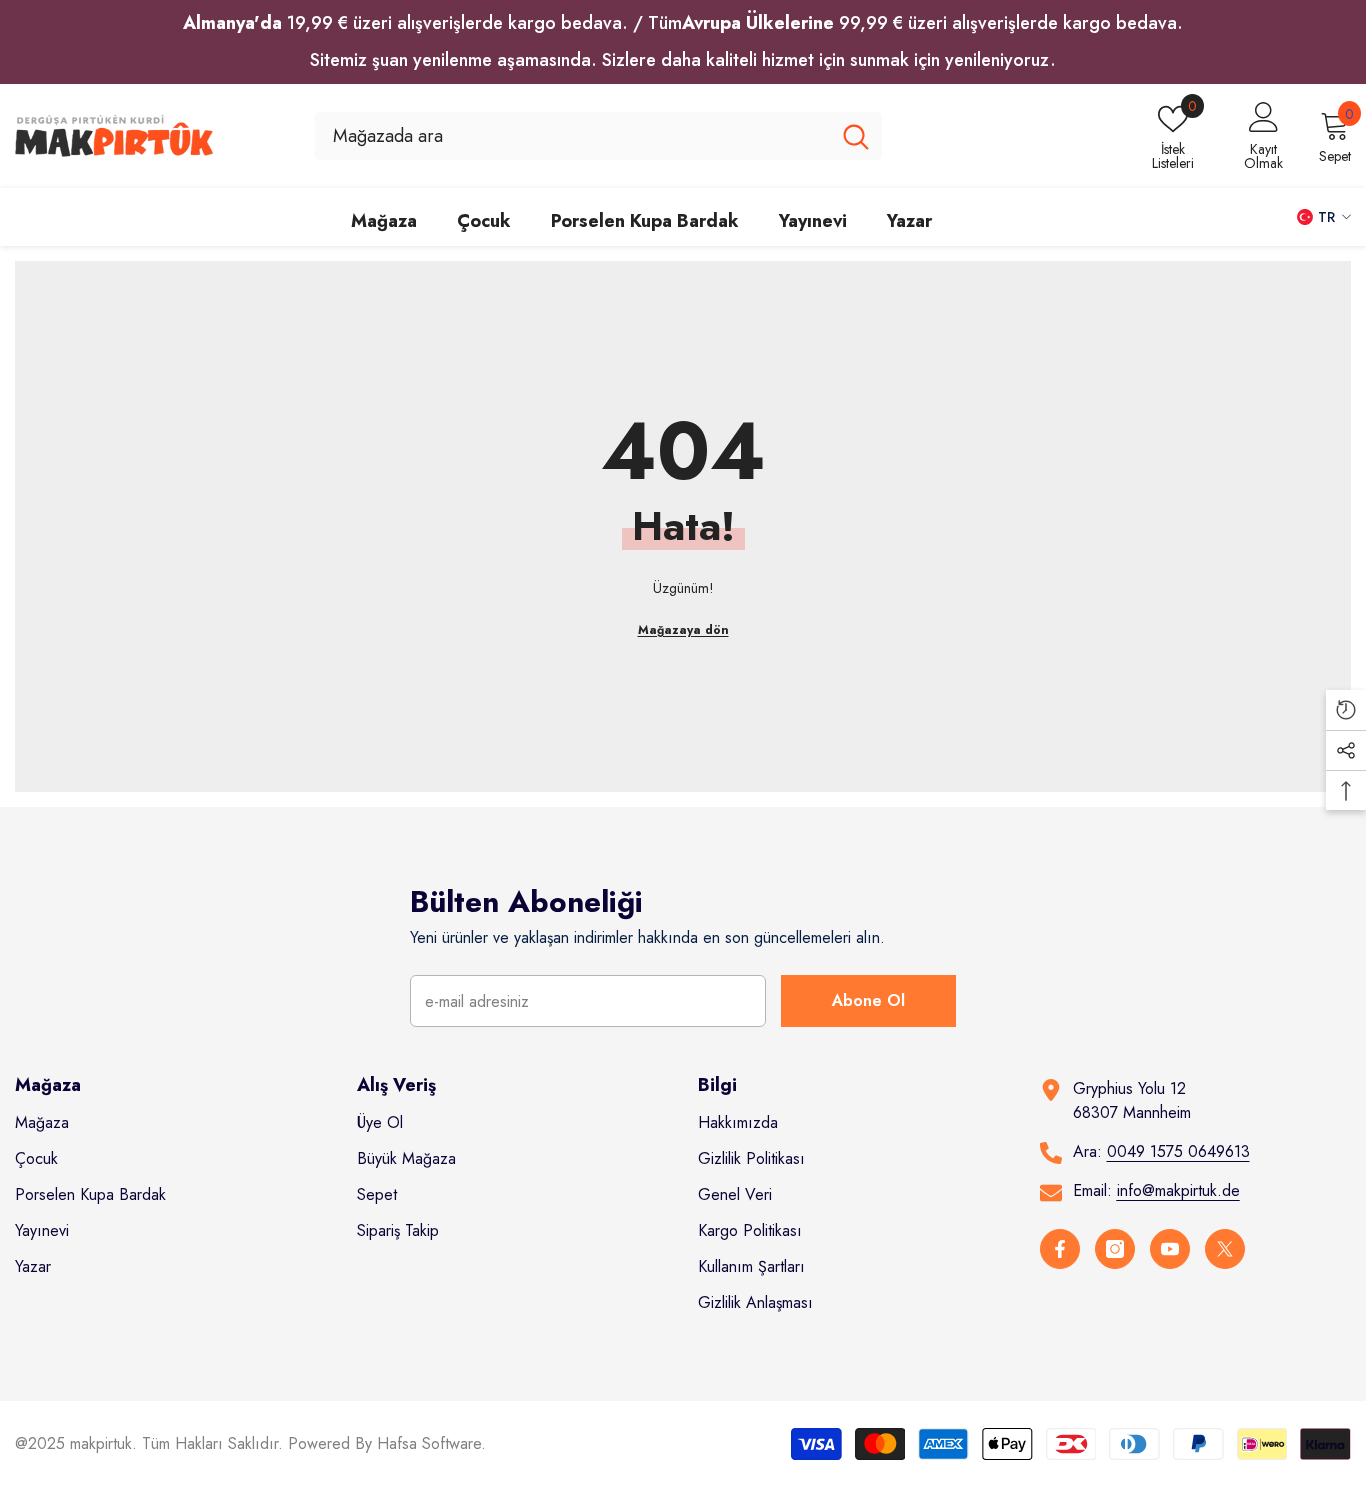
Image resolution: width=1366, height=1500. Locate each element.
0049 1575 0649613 (1178, 1151)
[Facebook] (1060, 1249)
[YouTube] (1170, 1249)
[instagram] (1115, 1249)
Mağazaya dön (683, 630)
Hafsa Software (429, 1443)
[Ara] (598, 136)
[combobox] (572, 136)
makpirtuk (101, 1443)
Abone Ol (868, 1000)
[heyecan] (1225, 1249)
